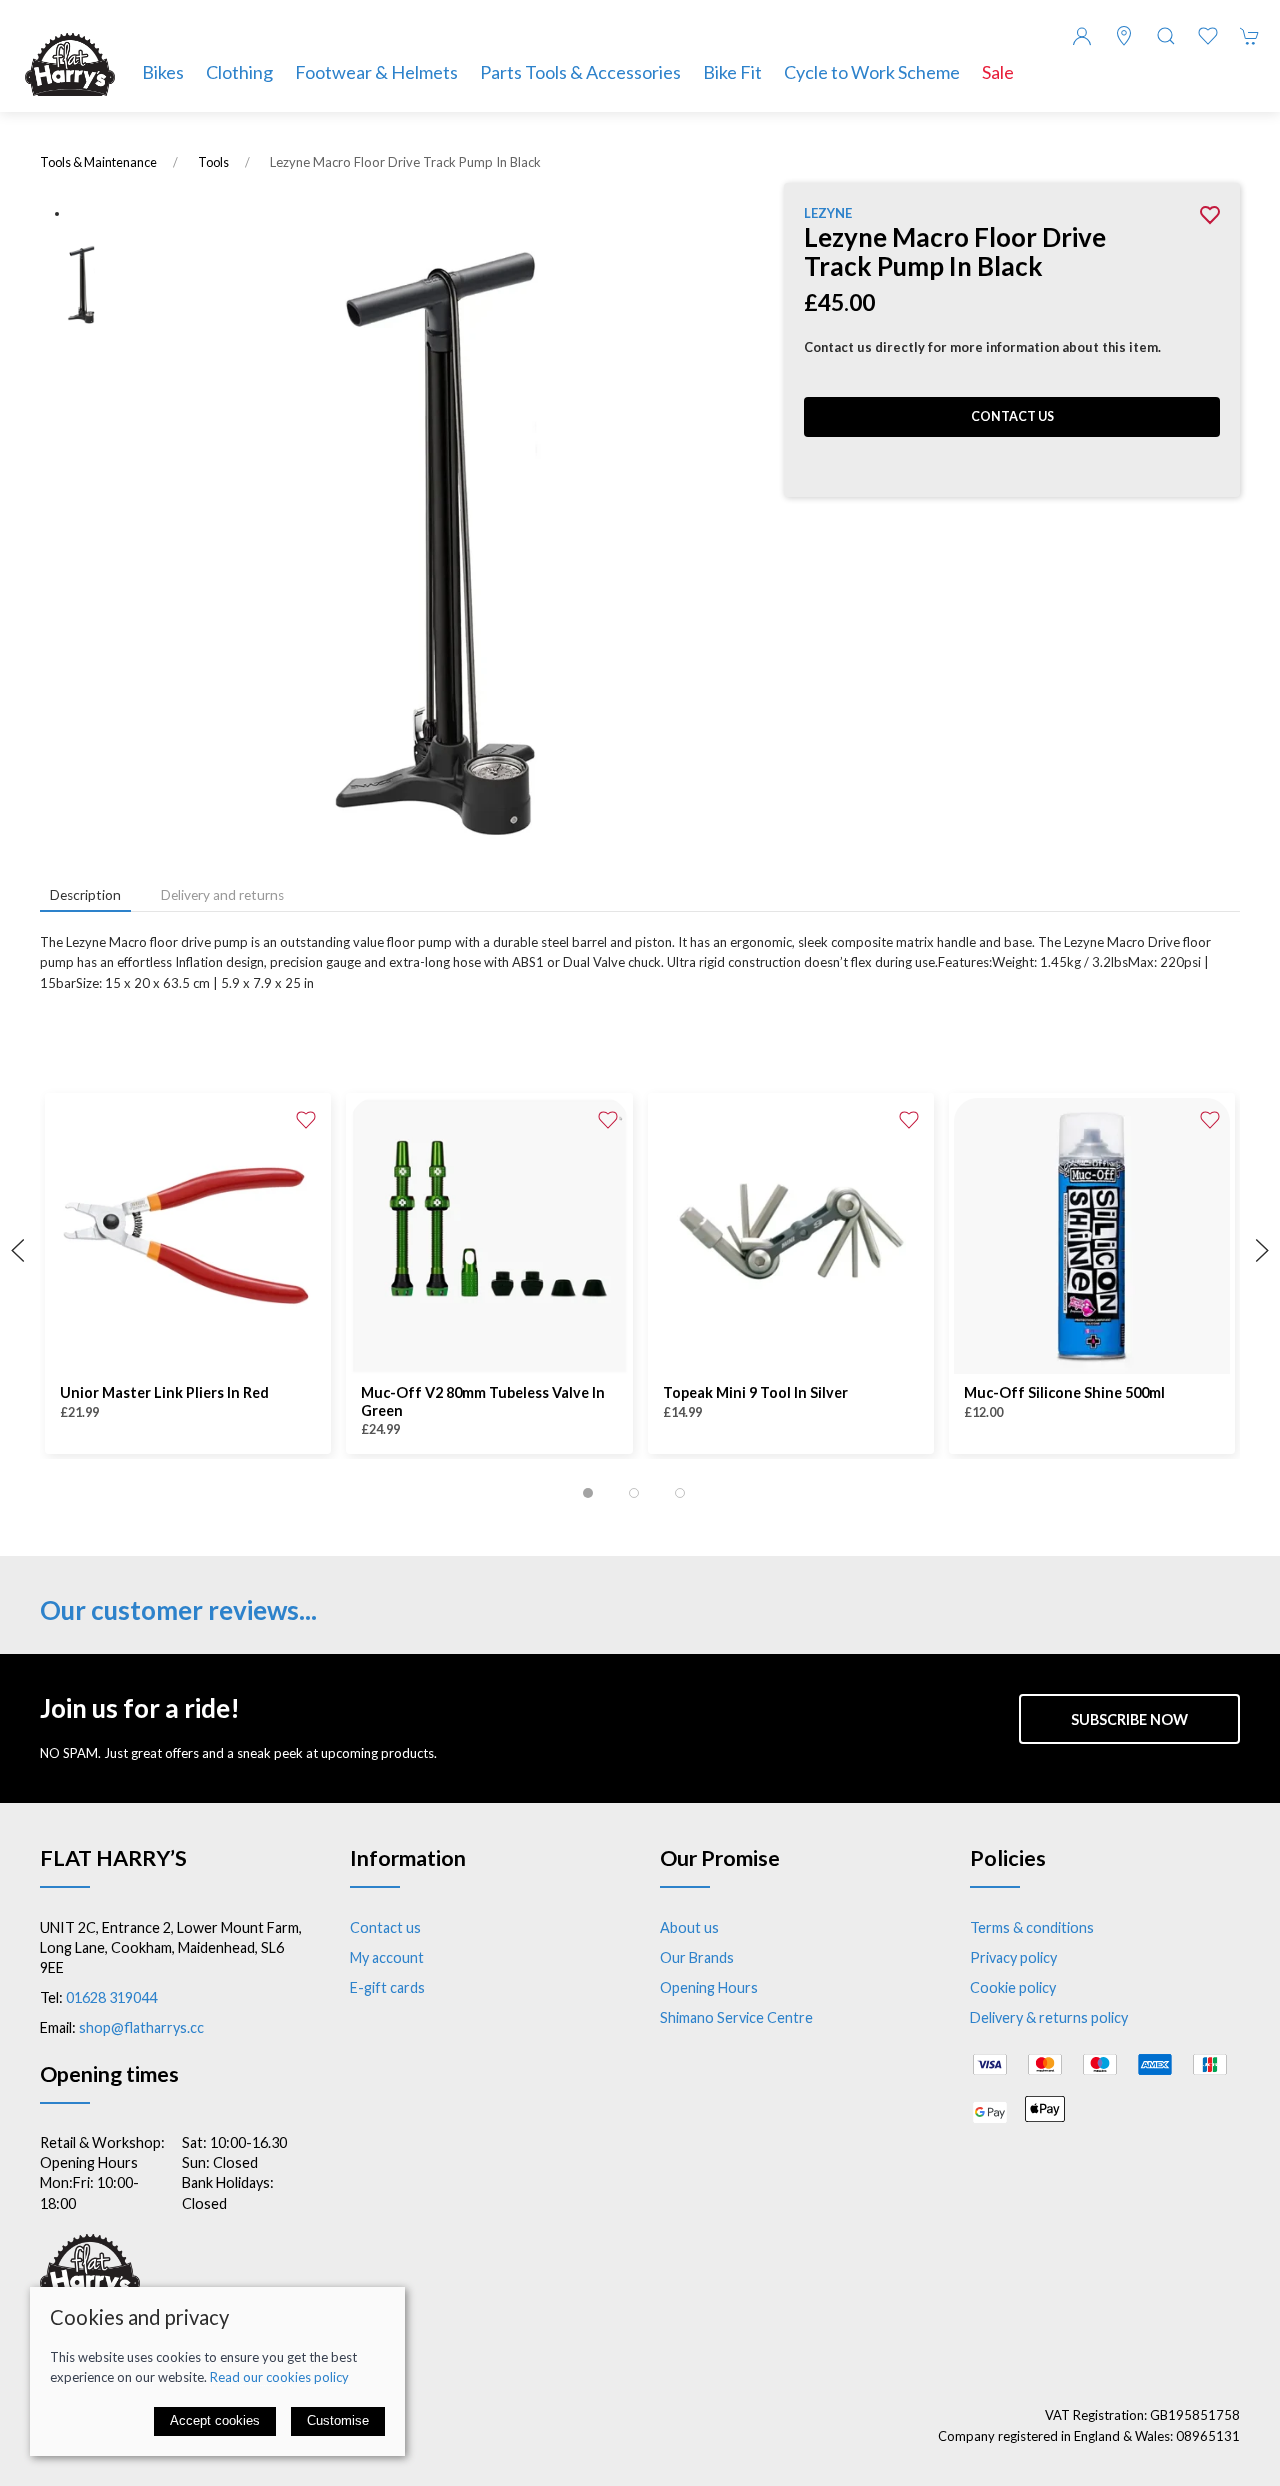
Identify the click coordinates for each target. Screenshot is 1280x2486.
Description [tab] (85, 895)
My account (387, 1957)
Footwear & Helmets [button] (376, 72)
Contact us (1012, 416)
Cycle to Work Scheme (872, 72)
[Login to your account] (1082, 36)
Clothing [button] (239, 72)
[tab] (588, 1493)
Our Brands (697, 1957)
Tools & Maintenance (98, 162)
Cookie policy (1013, 1987)
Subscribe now (1129, 1719)
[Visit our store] (1124, 36)
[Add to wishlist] (306, 1118)
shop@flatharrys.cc (141, 2027)
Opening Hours (709, 1987)
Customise (338, 2420)
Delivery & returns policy (1049, 2017)
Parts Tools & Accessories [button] (580, 72)
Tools (213, 162)
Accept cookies (215, 2420)
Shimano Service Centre (736, 2017)
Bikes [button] (163, 72)
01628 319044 (111, 1997)
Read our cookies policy (279, 2377)
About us (689, 1927)
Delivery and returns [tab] (222, 895)
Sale (998, 72)
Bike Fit (732, 72)
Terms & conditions (1032, 1927)
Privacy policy (1013, 1957)
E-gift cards (387, 1987)
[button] (1166, 36)
